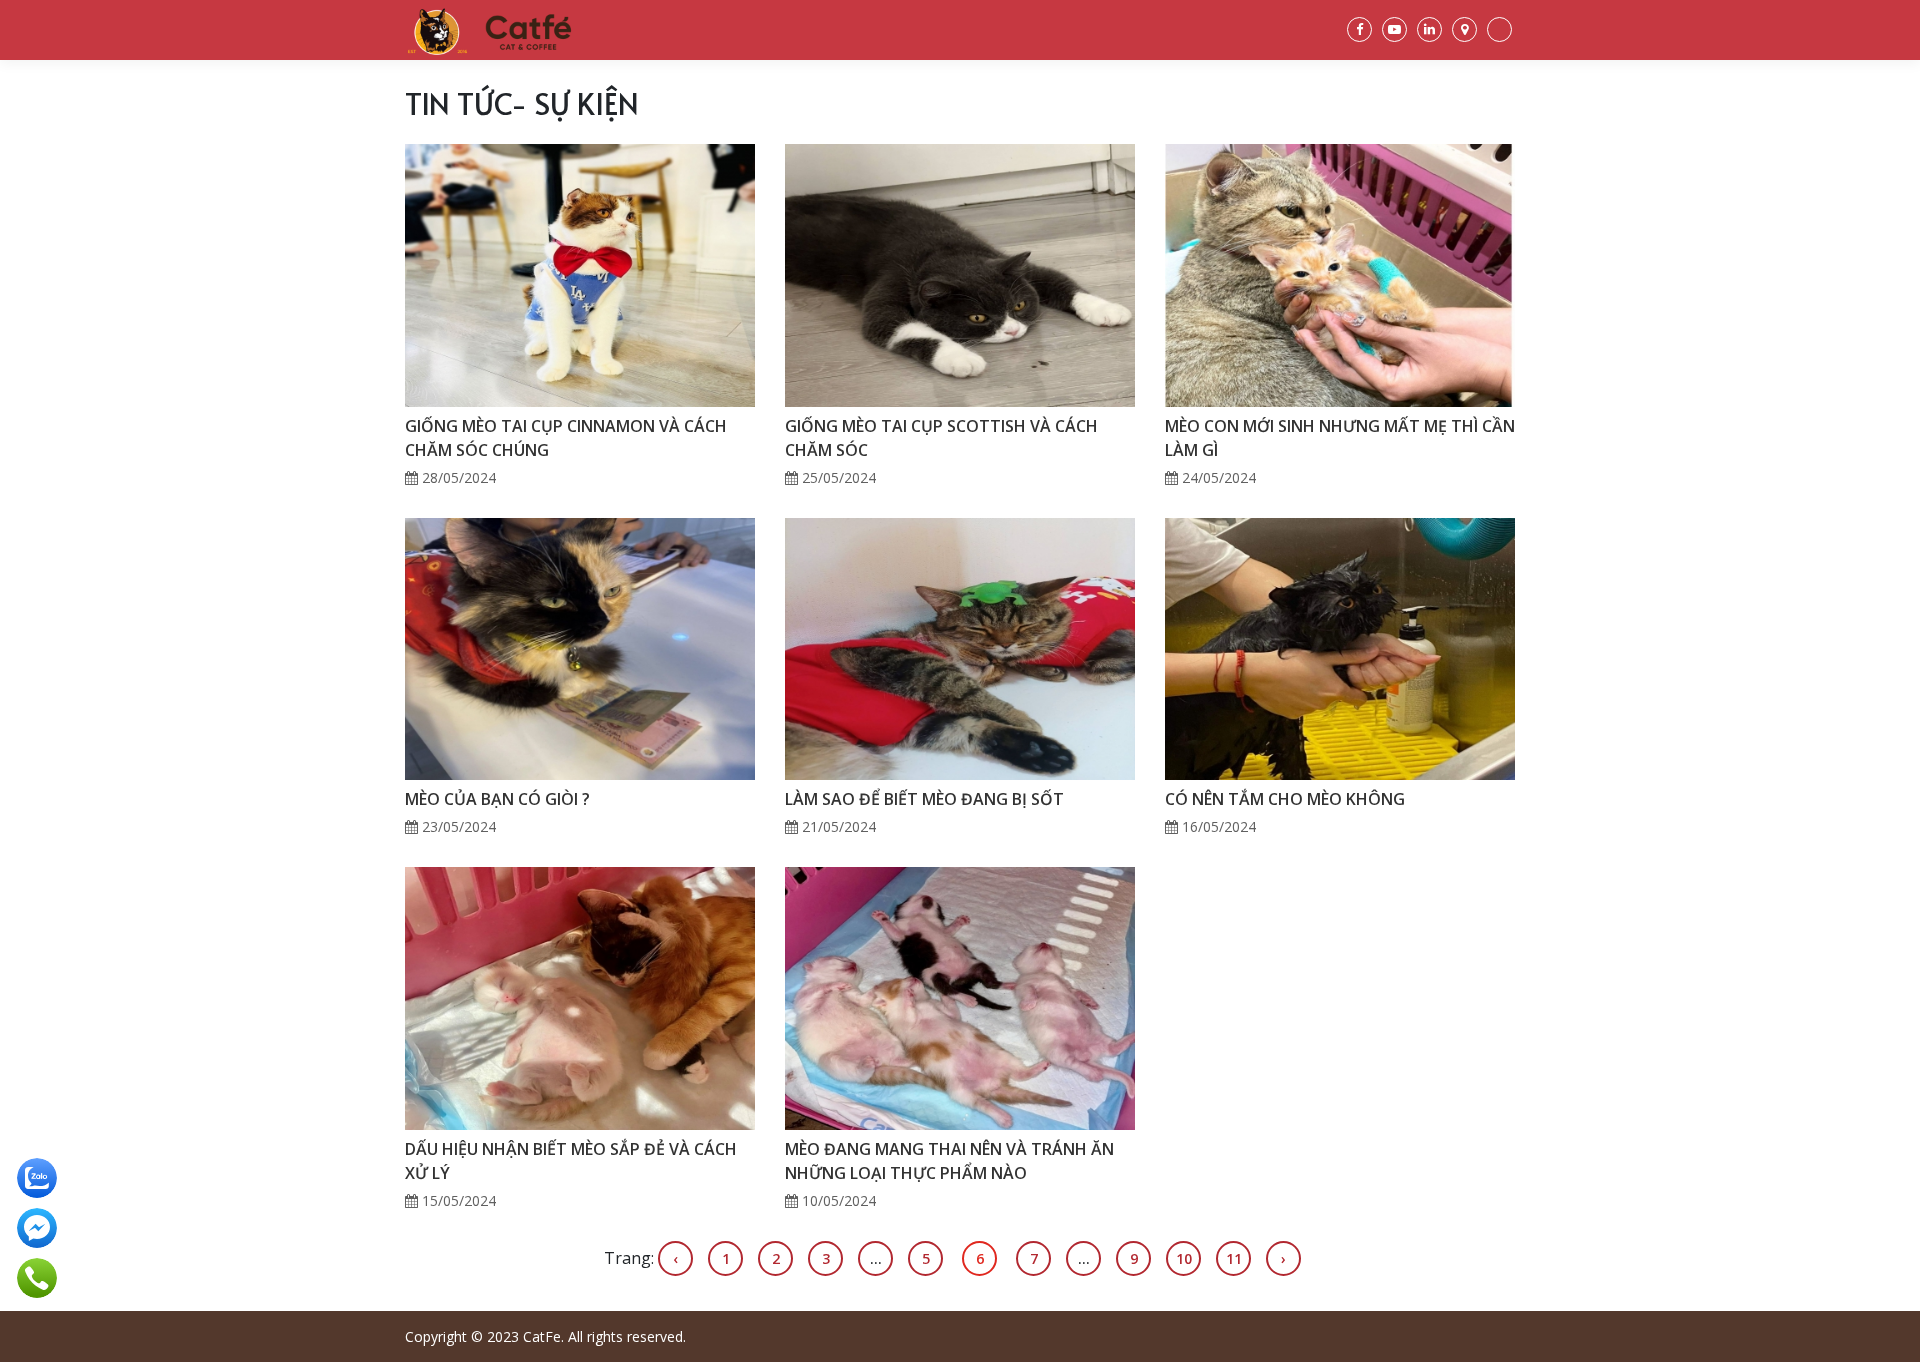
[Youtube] (1394, 29)
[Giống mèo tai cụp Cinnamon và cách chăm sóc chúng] (580, 274)
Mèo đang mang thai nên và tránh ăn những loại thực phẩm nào (949, 1161)
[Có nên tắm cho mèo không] (1340, 647)
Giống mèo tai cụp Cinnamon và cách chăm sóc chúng (566, 438)
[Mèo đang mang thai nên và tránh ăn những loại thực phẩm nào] (960, 997)
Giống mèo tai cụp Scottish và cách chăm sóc (941, 438)
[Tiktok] (1499, 29)
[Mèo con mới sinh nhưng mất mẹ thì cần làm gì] (1340, 274)
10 (1184, 1258)
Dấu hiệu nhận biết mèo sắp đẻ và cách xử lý (571, 1161)
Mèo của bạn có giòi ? (497, 799)
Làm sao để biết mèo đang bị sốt (924, 799)
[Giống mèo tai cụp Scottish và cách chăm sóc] (960, 274)
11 (1234, 1258)
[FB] (1359, 29)
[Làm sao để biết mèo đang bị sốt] (960, 647)
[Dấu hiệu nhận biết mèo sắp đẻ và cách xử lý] (580, 997)
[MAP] (1464, 29)
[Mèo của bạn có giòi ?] (580, 647)
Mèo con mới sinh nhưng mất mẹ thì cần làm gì (1340, 438)
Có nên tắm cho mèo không (1285, 799)
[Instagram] (1429, 29)
